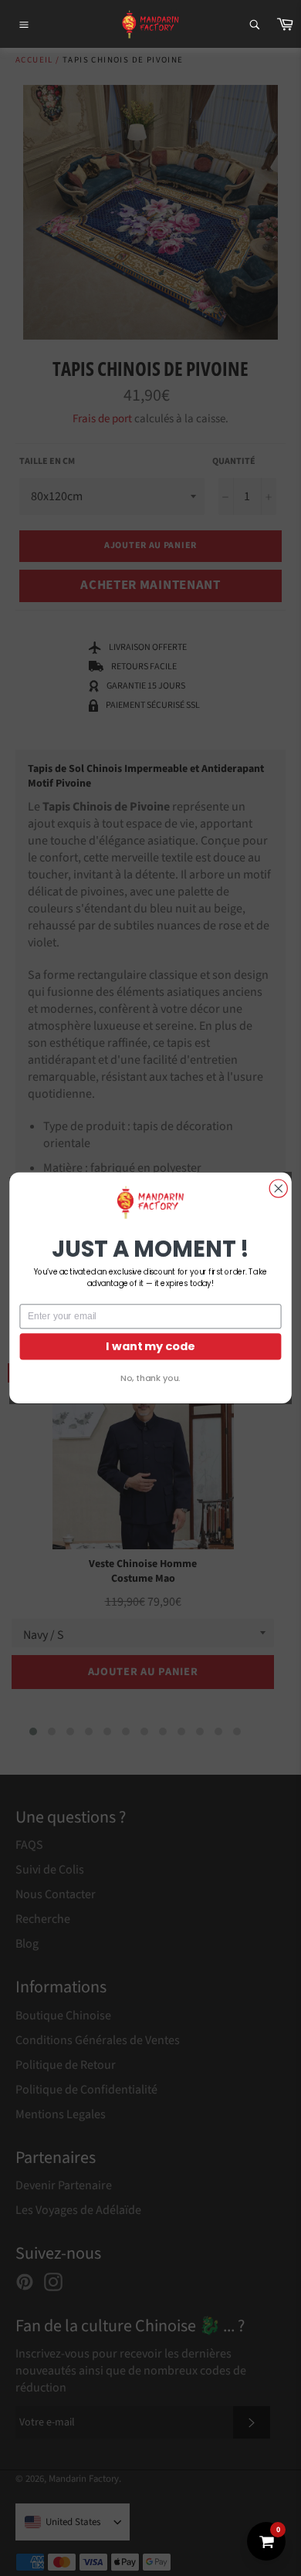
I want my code (150, 1346)
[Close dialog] (278, 1188)
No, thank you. (150, 1378)
